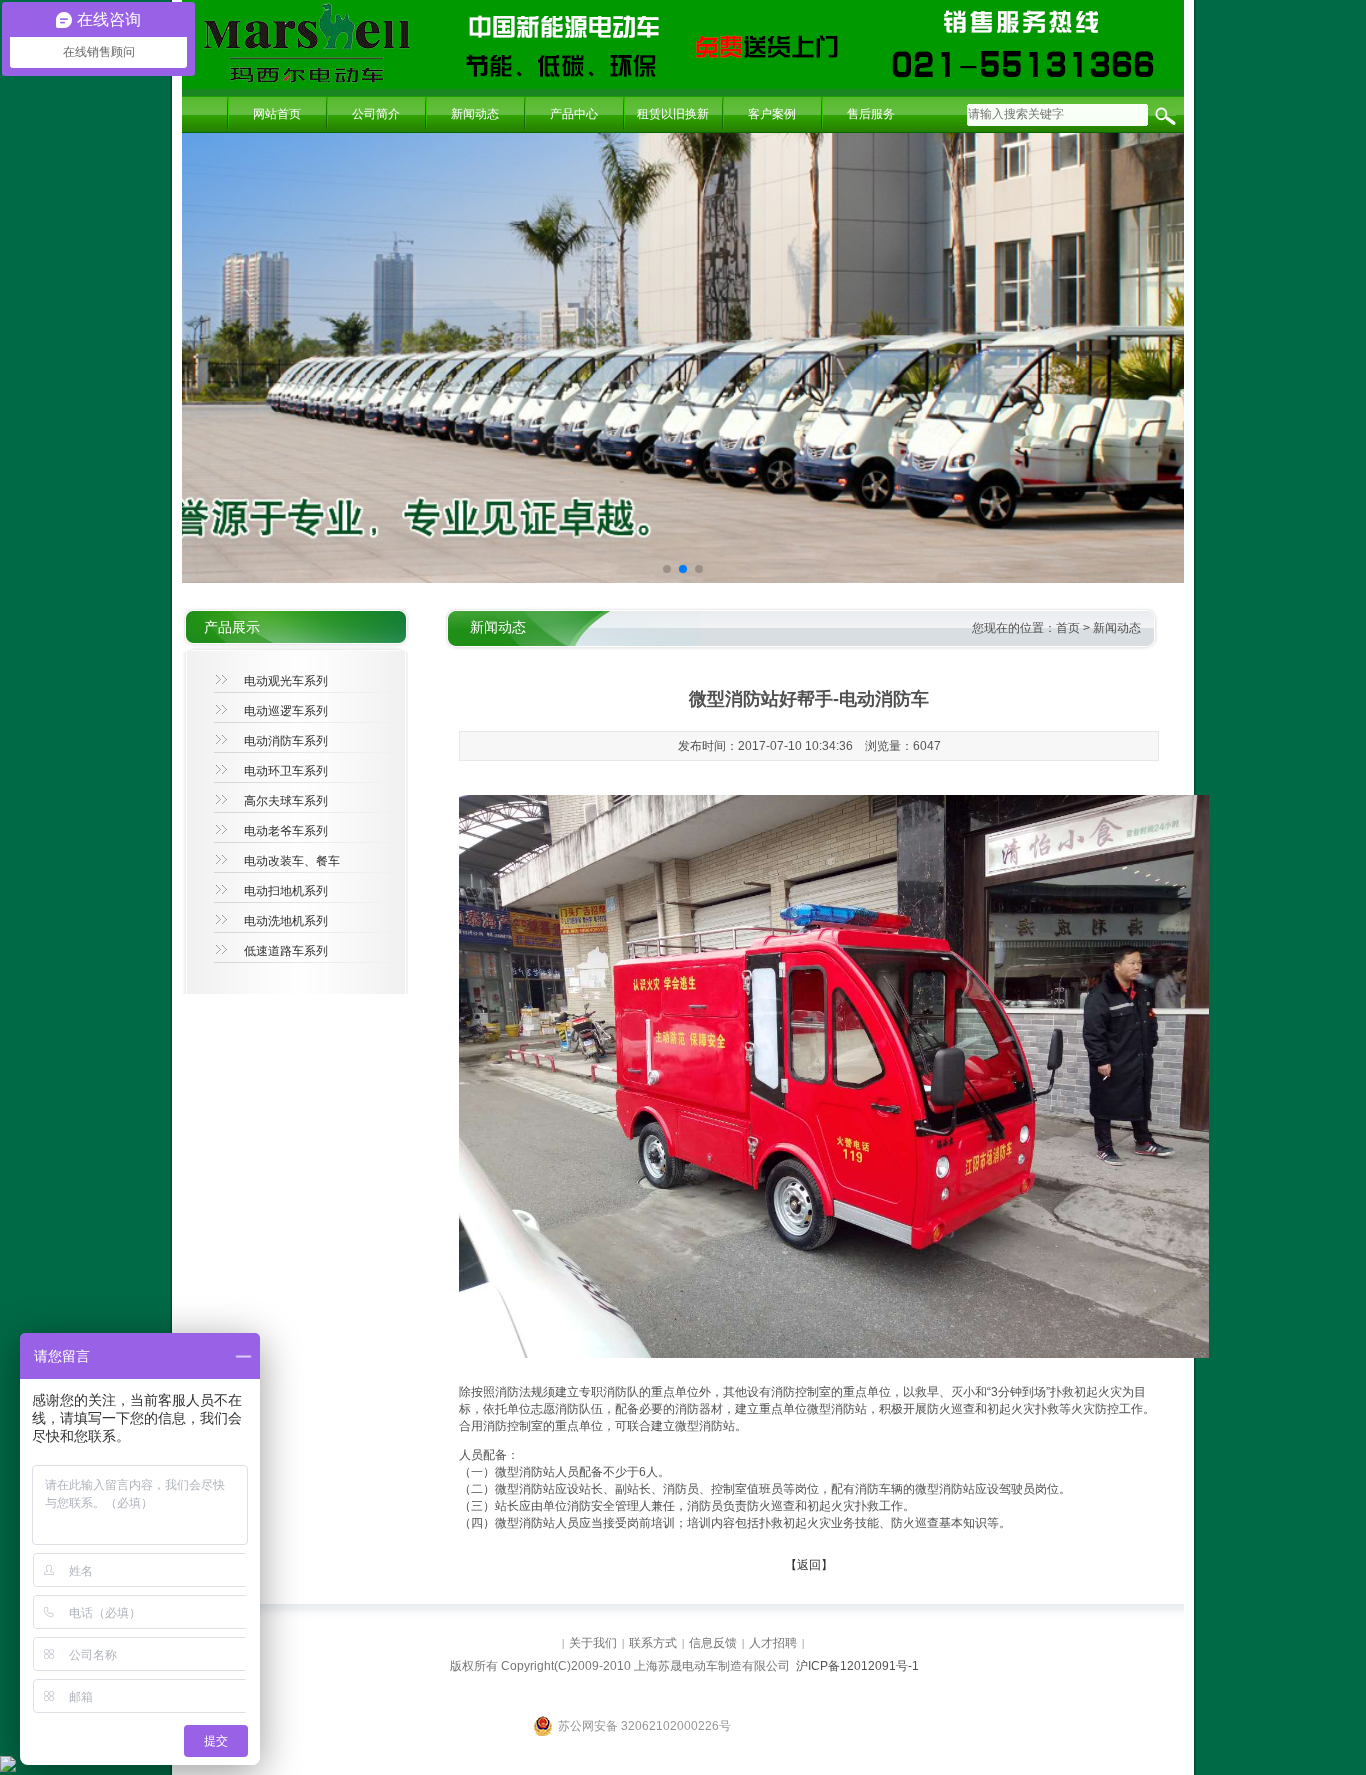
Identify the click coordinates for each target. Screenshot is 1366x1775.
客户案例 (772, 114)
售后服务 (871, 114)
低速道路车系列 (286, 951)
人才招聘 (773, 1643)
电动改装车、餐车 (292, 861)
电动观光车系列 (286, 681)
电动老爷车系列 (286, 831)
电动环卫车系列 (286, 771)
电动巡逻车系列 (286, 711)
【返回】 (809, 1565)
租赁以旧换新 (673, 114)
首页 (1068, 628)
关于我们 (593, 1643)
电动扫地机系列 (286, 891)
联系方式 (653, 1643)
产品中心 (574, 114)
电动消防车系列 (286, 741)
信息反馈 (713, 1643)
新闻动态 (475, 114)
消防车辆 (879, 1489)
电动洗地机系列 (286, 921)
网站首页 (277, 114)
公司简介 (376, 114)
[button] (667, 569)
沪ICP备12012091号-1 (857, 1666)
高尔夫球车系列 (286, 801)
